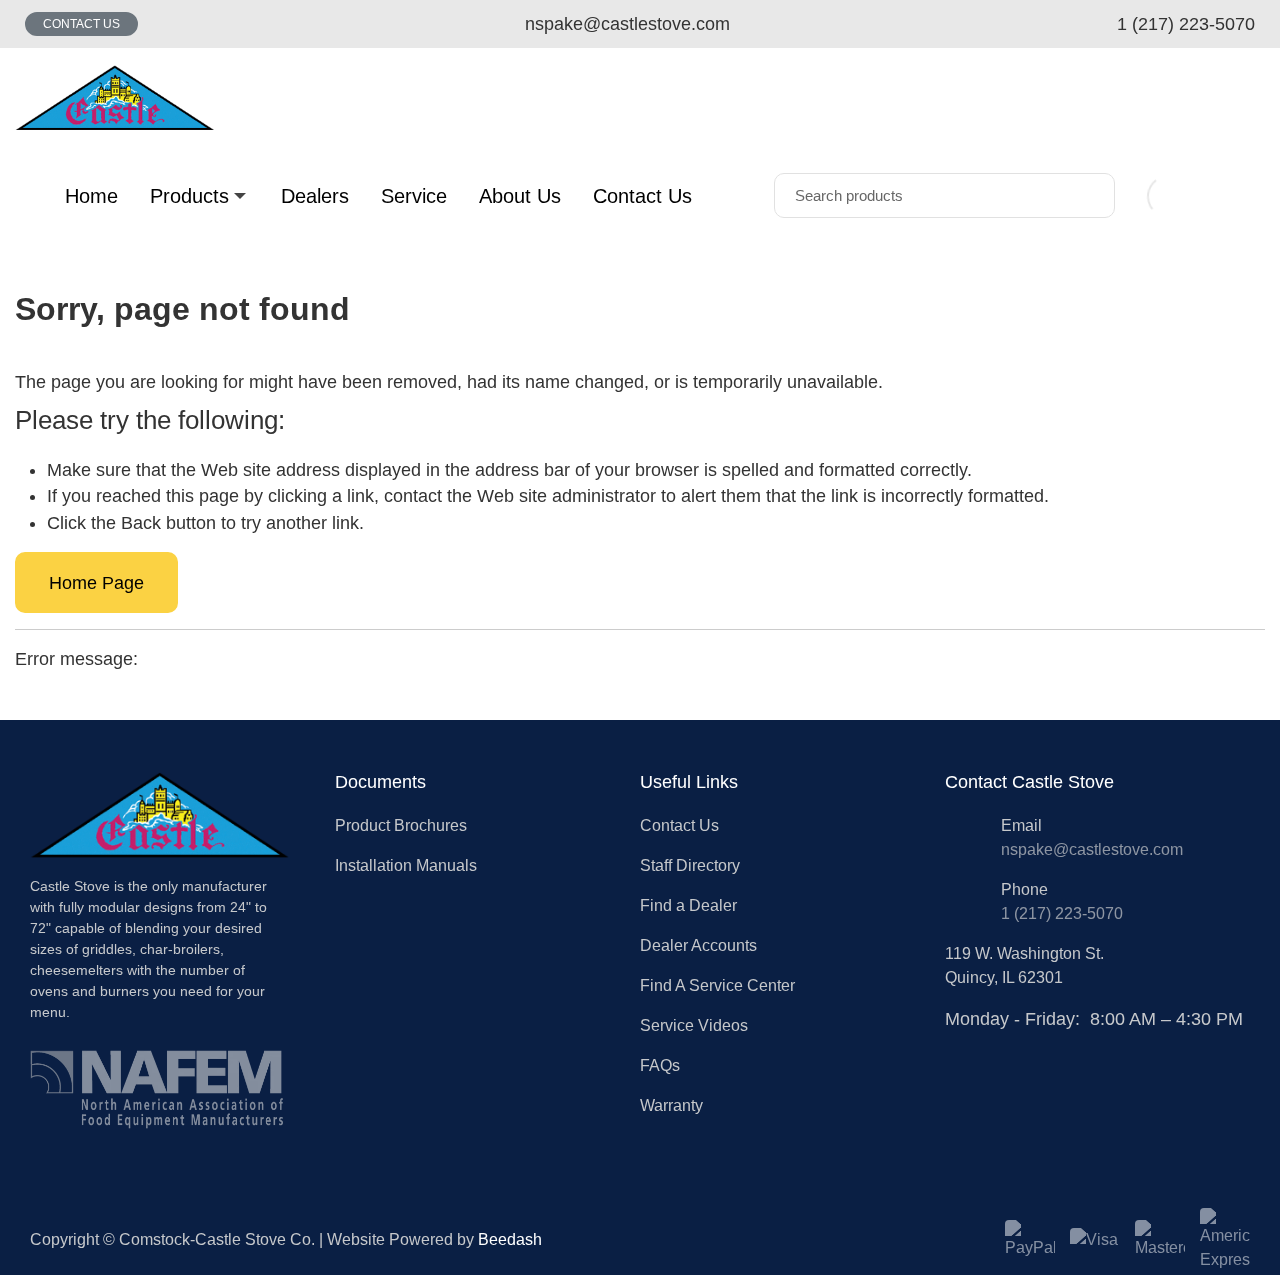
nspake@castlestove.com (1092, 849)
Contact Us (81, 24)
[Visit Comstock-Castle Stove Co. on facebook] (956, 1044)
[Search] (1085, 195)
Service (414, 196)
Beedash (510, 1239)
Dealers (315, 196)
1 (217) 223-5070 (1062, 913)
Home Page (96, 583)
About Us (520, 196)
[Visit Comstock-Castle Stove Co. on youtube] (1002, 1044)
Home (91, 196)
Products (189, 196)
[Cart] (1243, 195)
